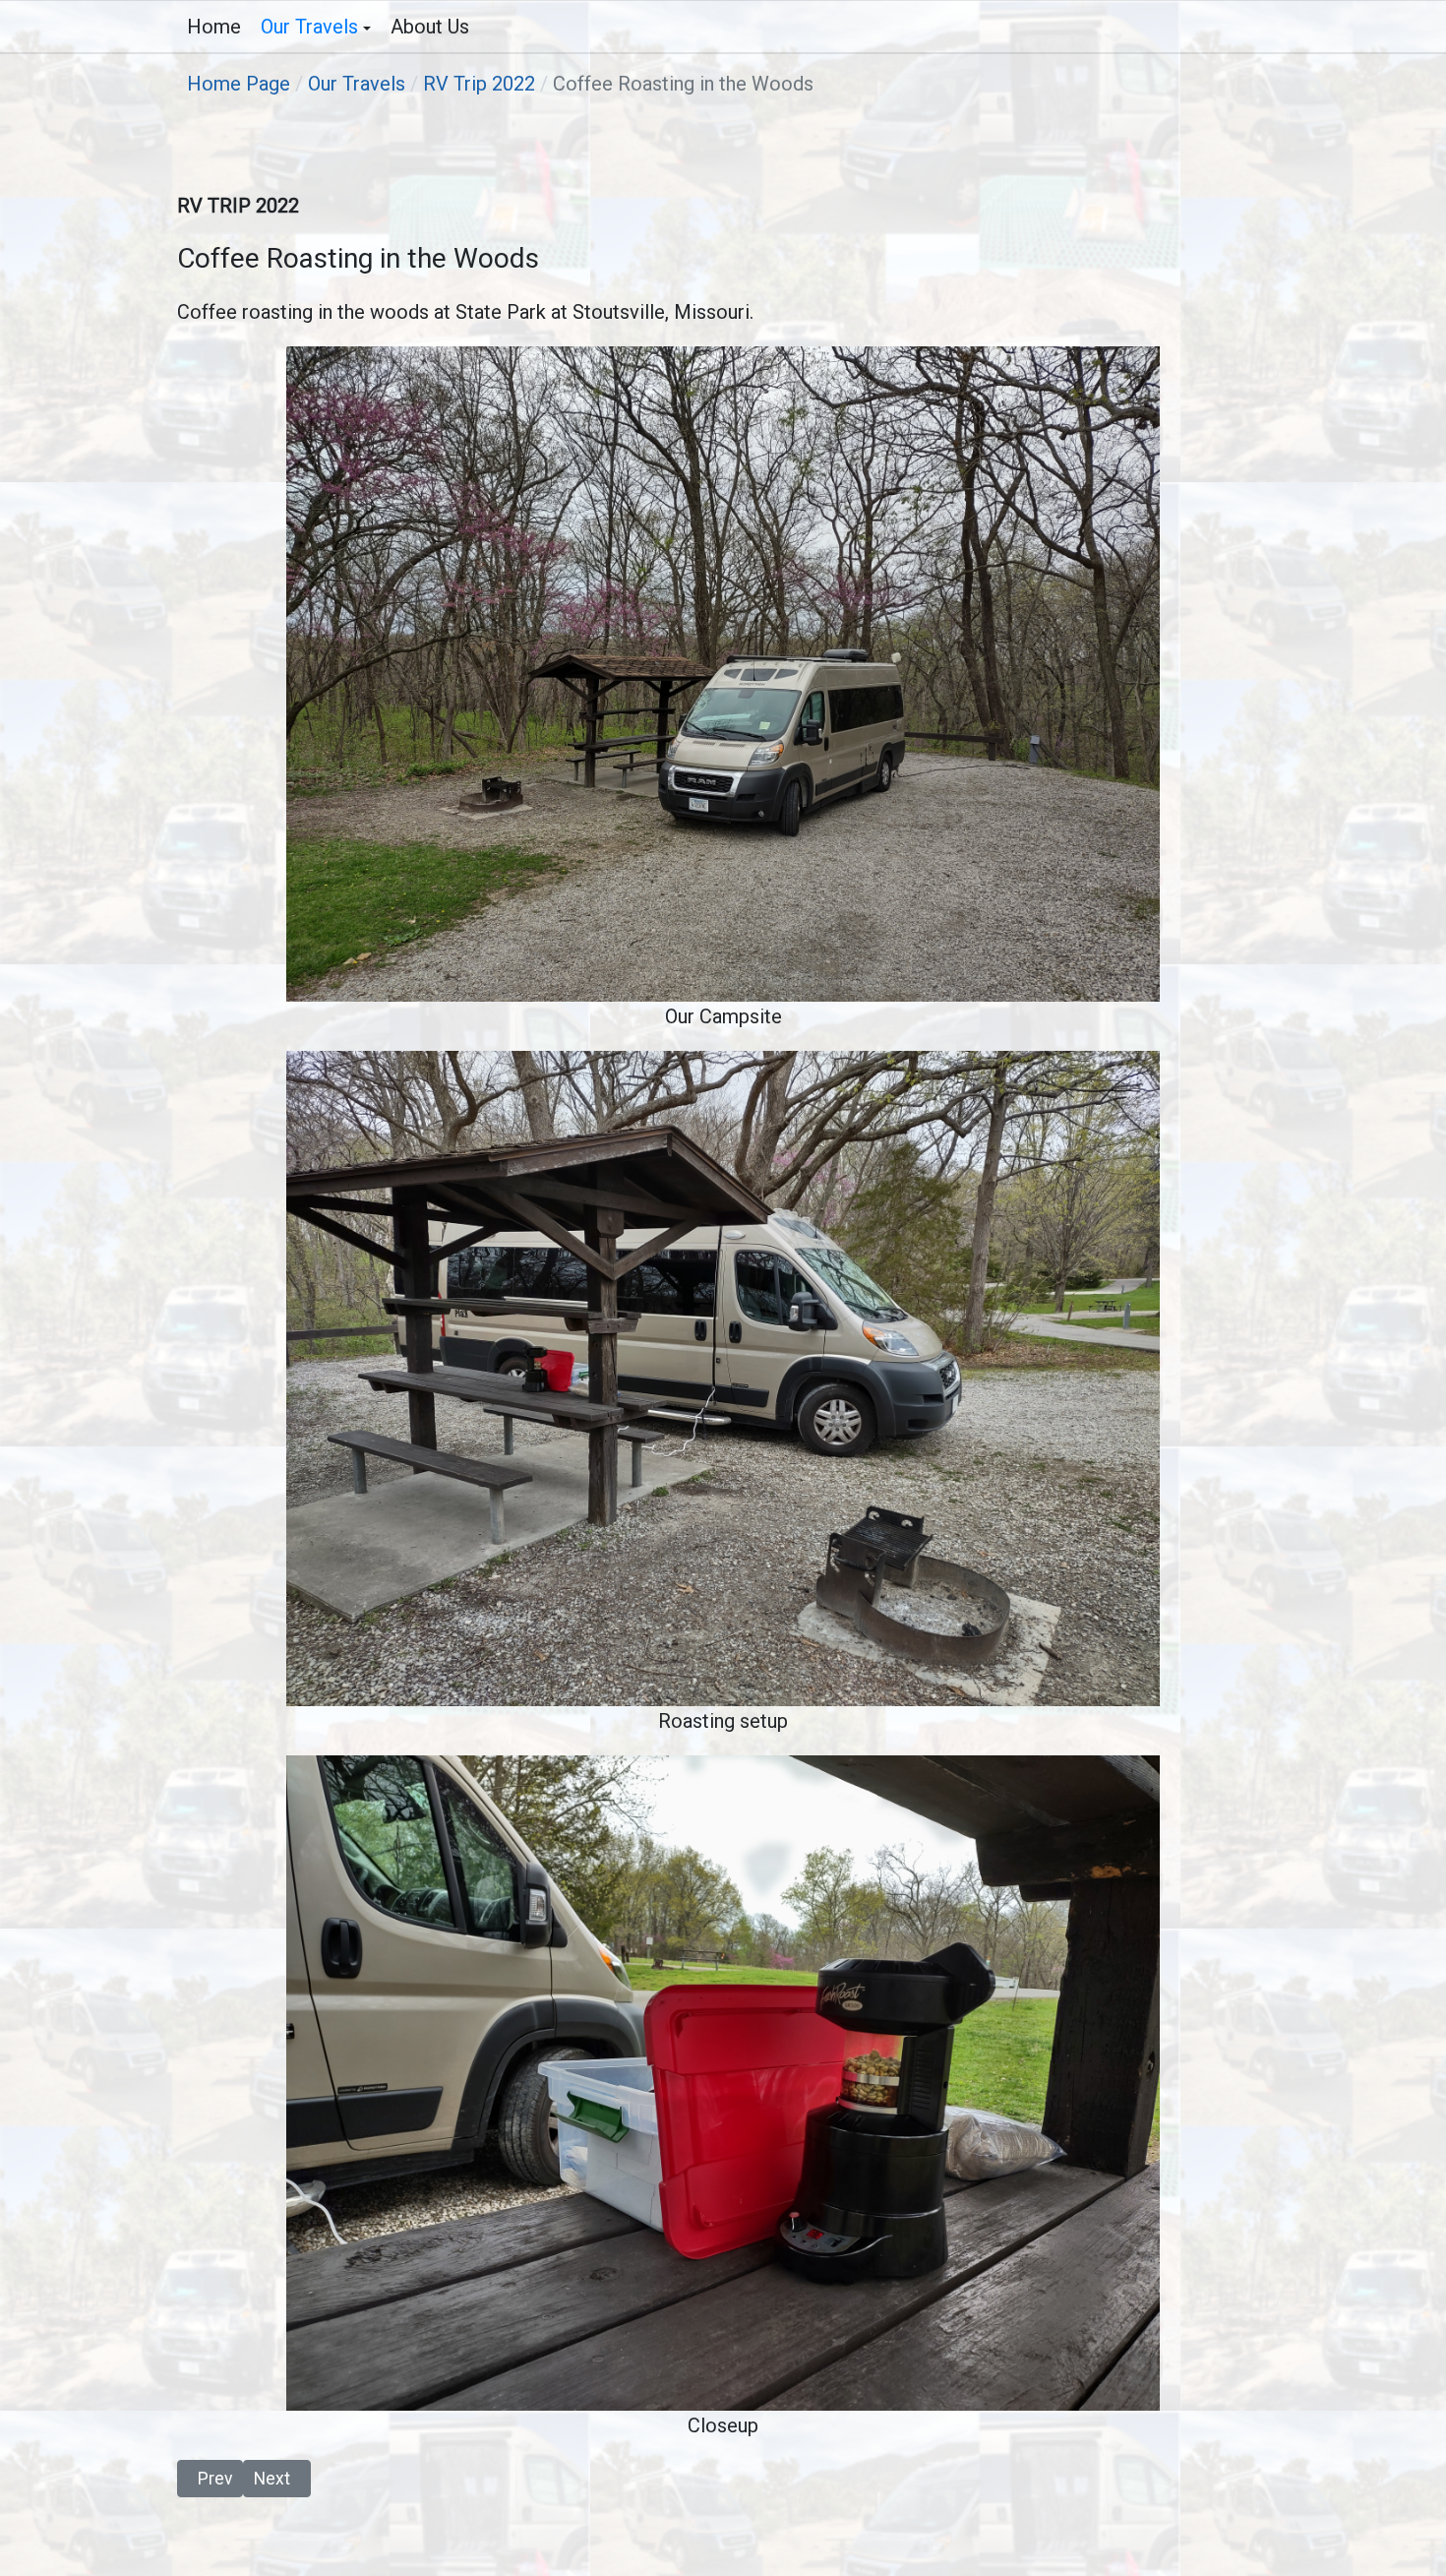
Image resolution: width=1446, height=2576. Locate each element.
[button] (316, 27)
